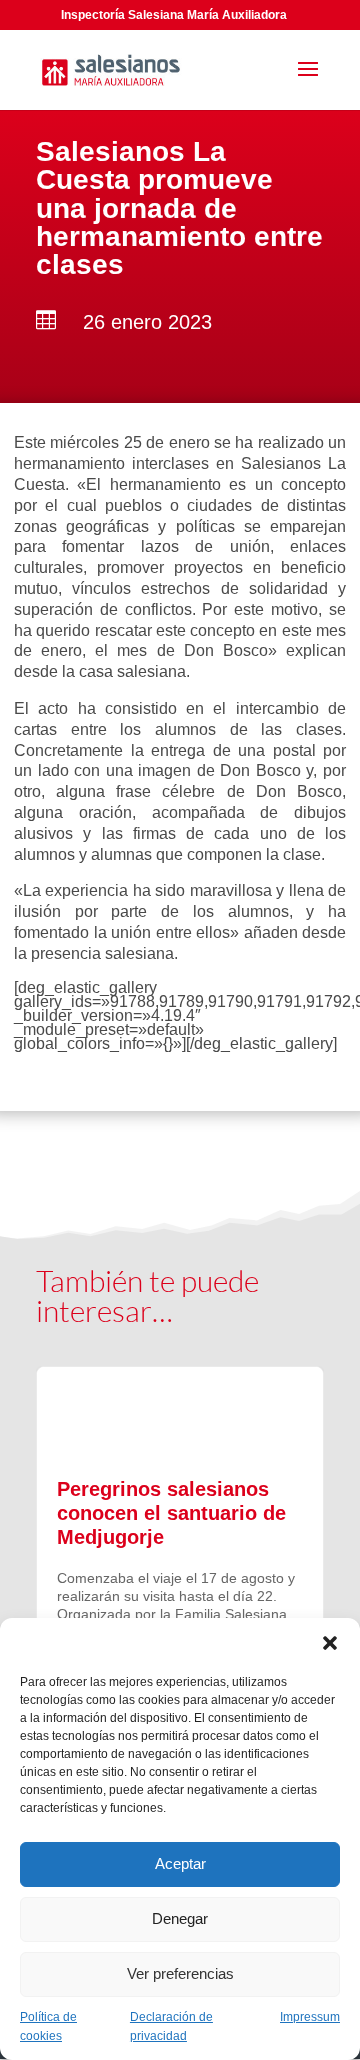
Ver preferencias (180, 1973)
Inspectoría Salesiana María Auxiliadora (174, 15)
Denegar (180, 1918)
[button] (330, 1643)
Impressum (310, 2017)
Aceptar (180, 1863)
